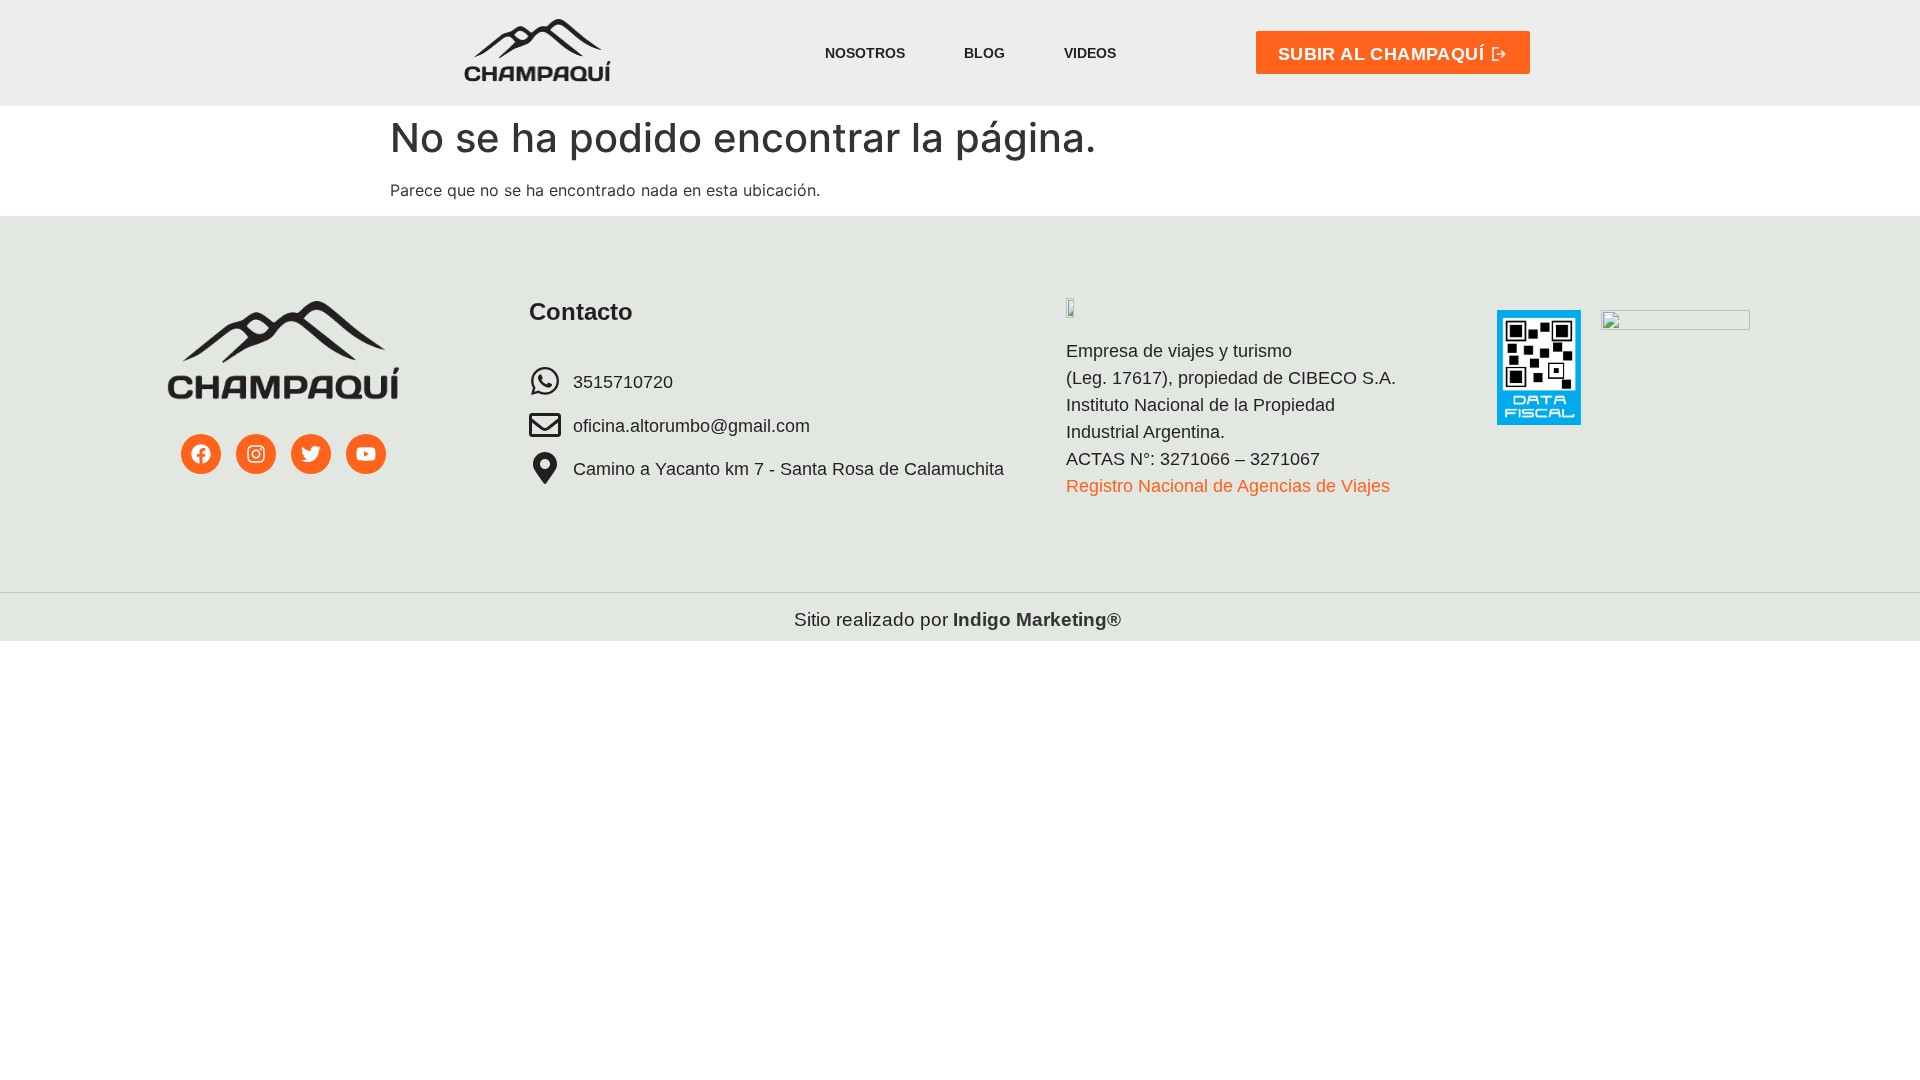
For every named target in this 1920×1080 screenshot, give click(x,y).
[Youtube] (366, 454)
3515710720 (623, 382)
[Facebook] (201, 454)
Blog (984, 53)
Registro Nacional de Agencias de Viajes (1228, 486)
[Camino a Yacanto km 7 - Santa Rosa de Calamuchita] (545, 468)
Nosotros (865, 53)
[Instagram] (256, 454)
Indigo (982, 619)
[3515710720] (545, 381)
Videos (1090, 53)
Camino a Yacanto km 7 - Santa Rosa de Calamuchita (788, 469)
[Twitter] (311, 454)
